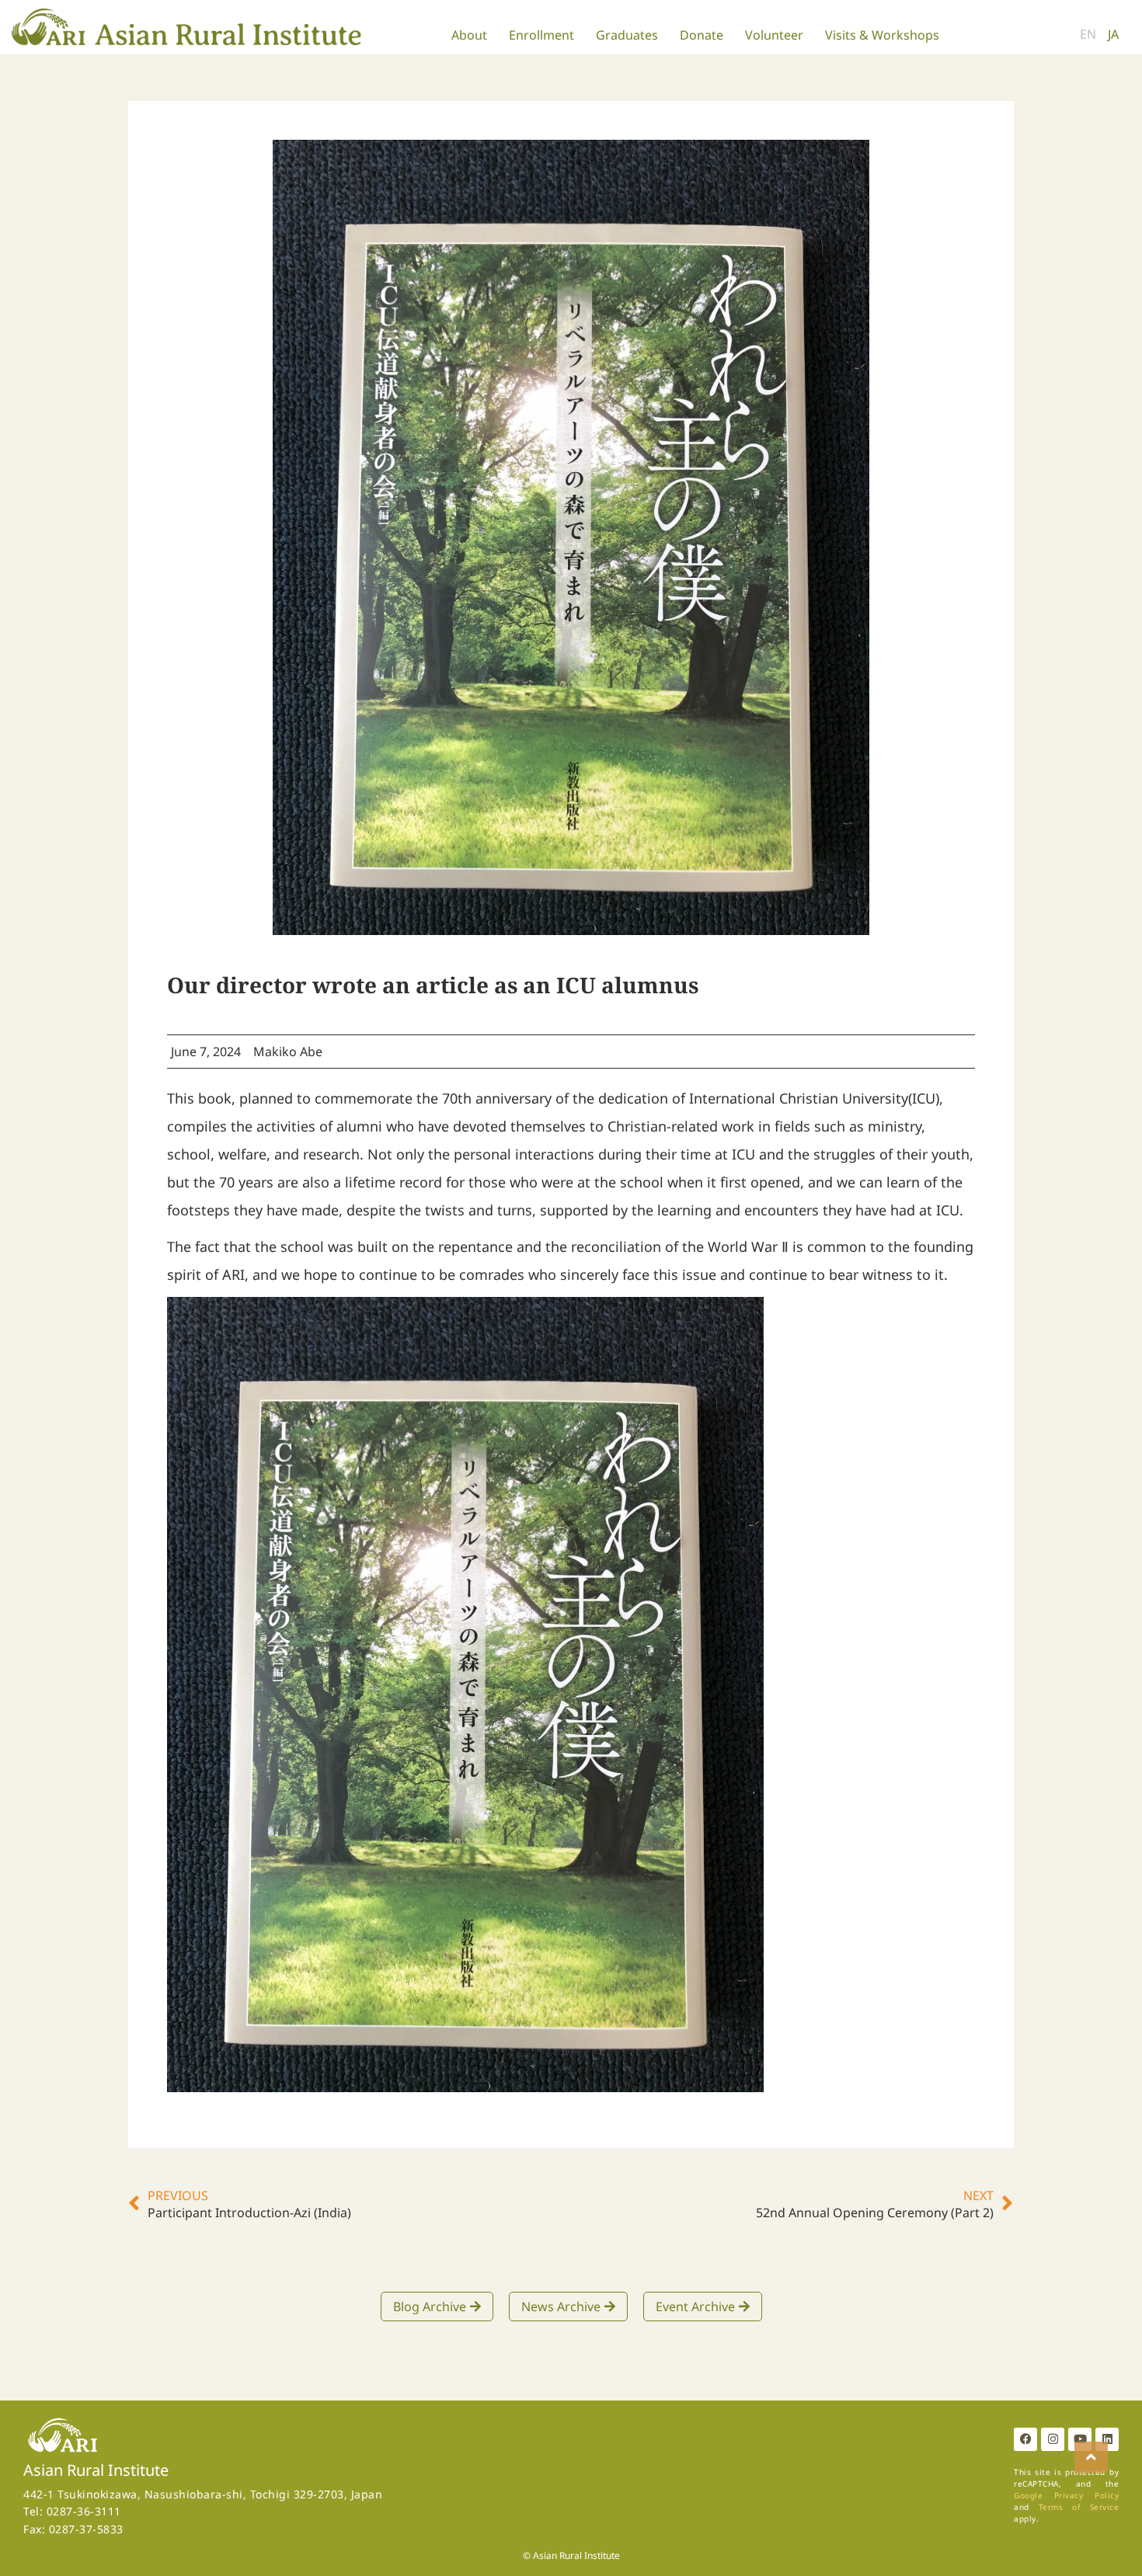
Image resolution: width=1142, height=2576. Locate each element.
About (469, 35)
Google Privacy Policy (1066, 2495)
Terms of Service (1079, 2507)
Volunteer (774, 35)
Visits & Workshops (882, 35)
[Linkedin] (1107, 2439)
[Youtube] (1080, 2439)
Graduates (627, 35)
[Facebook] (1025, 2439)
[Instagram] (1053, 2439)
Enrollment (541, 35)
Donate (702, 35)
